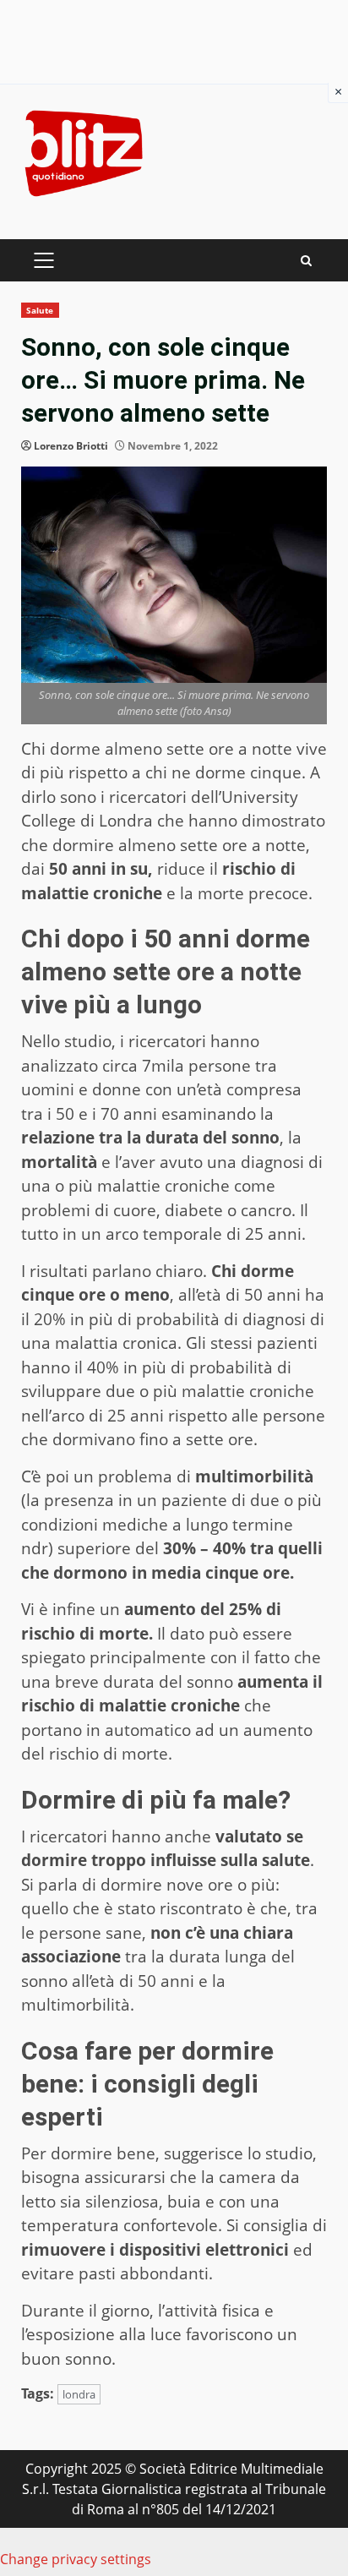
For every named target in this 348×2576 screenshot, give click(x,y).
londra (79, 2394)
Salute (40, 310)
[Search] (306, 261)
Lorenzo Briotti (71, 446)
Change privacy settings (76, 2559)
